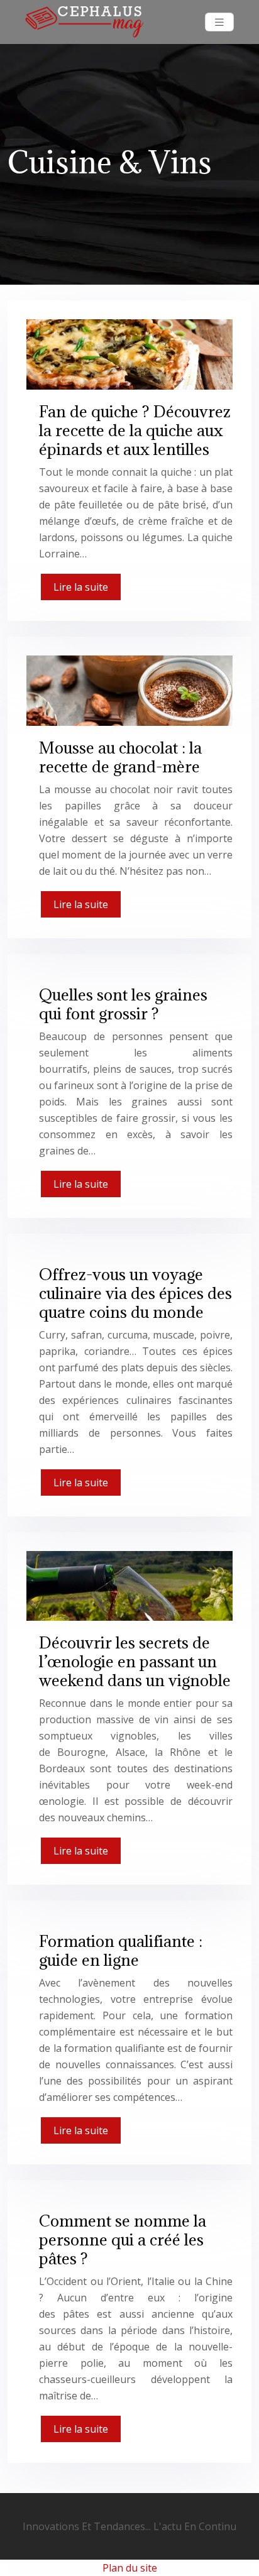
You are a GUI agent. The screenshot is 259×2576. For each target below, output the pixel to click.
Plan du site (130, 2568)
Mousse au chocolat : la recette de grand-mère (120, 757)
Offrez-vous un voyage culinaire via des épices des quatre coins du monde (135, 1293)
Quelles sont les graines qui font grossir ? (123, 1004)
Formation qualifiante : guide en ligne (121, 1950)
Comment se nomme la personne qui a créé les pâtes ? (123, 2239)
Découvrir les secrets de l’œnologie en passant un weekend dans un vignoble (135, 1661)
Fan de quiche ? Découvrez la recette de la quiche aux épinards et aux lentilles (135, 430)
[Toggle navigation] (219, 22)
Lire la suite (81, 587)
